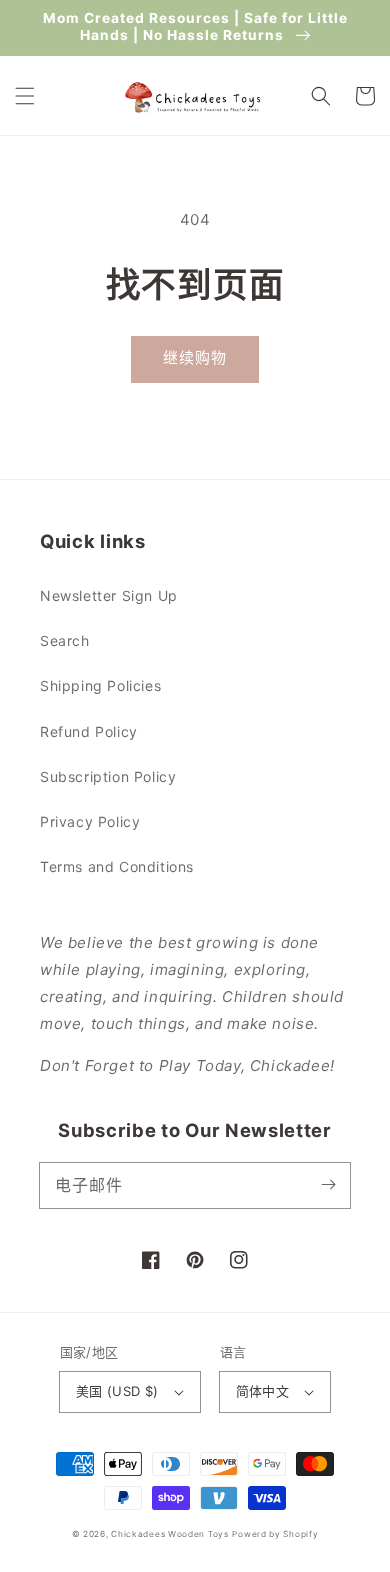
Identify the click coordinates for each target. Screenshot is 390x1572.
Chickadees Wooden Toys (169, 1534)
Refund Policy (89, 731)
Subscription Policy (108, 776)
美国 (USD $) (117, 1391)
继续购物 (195, 357)
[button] (25, 96)
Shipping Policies (100, 685)
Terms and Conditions (117, 866)
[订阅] (328, 1185)
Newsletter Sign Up (109, 595)
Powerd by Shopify (275, 1534)
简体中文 (263, 1391)
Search (65, 640)
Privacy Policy (90, 821)
